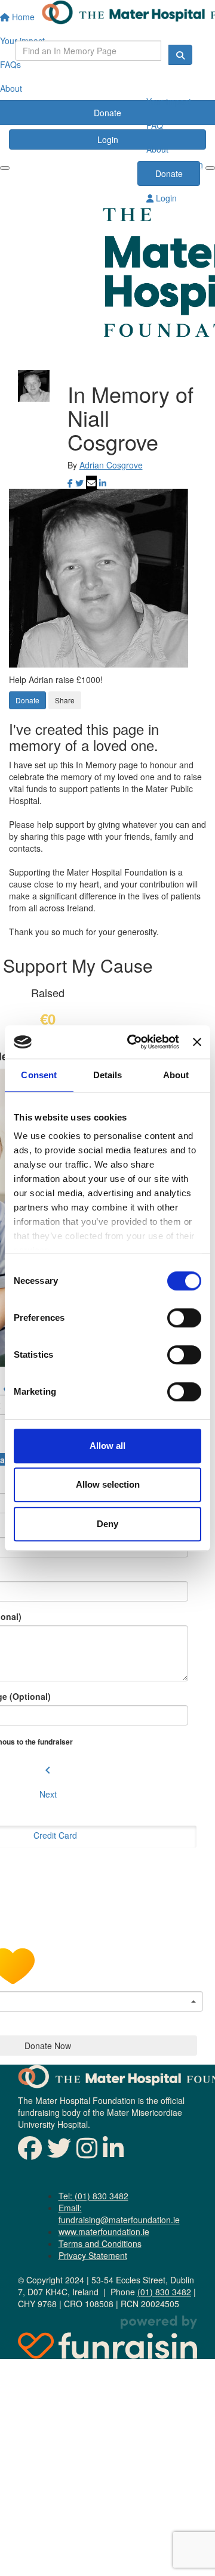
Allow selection (108, 1484)
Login (165, 198)
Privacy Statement (93, 2255)
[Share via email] (91, 483)
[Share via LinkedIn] (103, 483)
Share (65, 700)
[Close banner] (197, 1042)
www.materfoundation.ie (104, 2232)
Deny (107, 1524)
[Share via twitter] (79, 483)
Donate (169, 173)
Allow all (107, 1446)
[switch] (184, 1318)
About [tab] (176, 1075)
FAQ (155, 125)
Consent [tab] (39, 1075)
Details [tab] (108, 1075)
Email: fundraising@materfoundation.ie (119, 2214)
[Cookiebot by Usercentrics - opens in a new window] (133, 1042)
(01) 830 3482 (164, 2292)
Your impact (169, 101)
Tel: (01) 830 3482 (93, 2196)
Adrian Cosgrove (111, 465)
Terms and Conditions (100, 2243)
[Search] (180, 55)
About (157, 149)
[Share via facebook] (70, 483)
